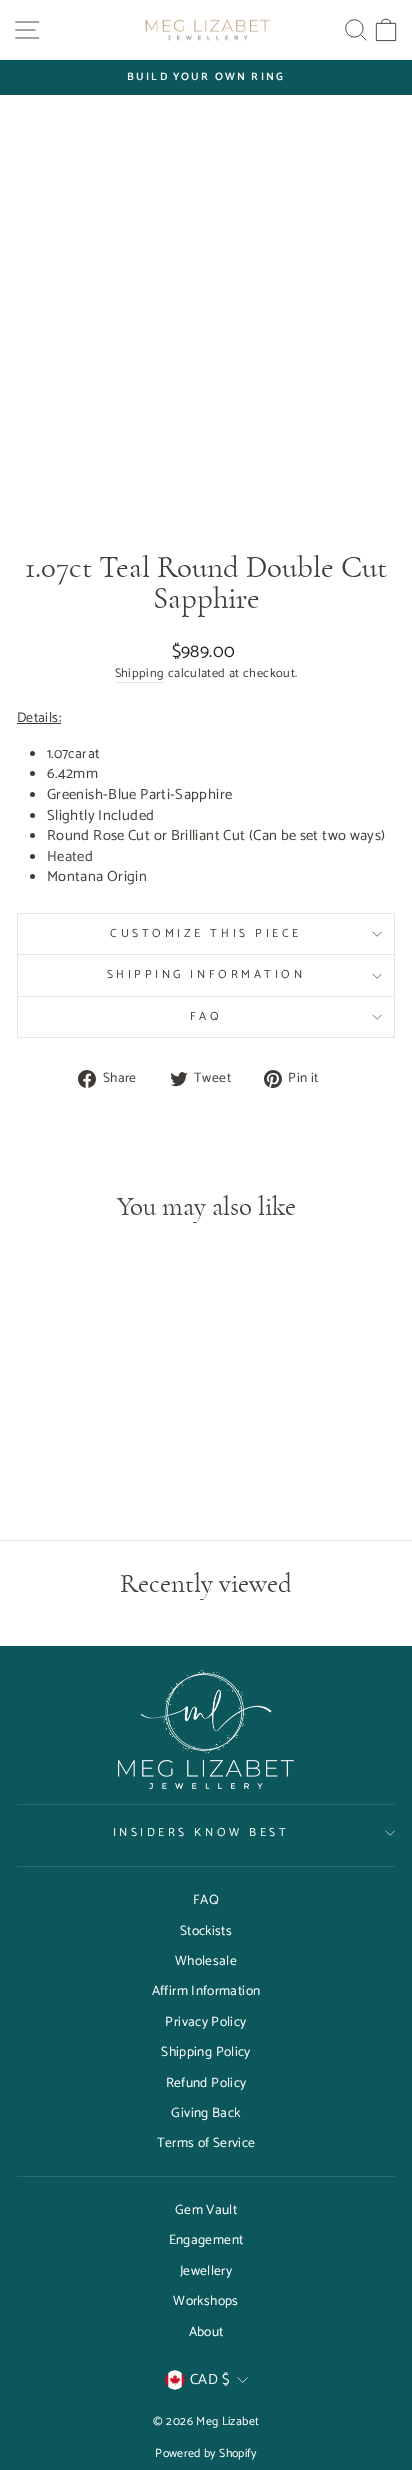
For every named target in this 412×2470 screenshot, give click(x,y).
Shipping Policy (206, 2052)
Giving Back (205, 2113)
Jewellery (206, 2271)
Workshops (205, 2301)
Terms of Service (206, 2143)
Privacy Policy (205, 2022)
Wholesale (206, 1961)
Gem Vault (206, 2210)
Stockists (206, 1931)
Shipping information (206, 974)
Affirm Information (206, 1991)
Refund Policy (206, 2083)
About (206, 2332)
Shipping (140, 674)
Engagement (206, 2240)
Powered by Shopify (206, 2453)
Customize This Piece (206, 933)
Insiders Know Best (201, 1832)
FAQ (206, 1016)
